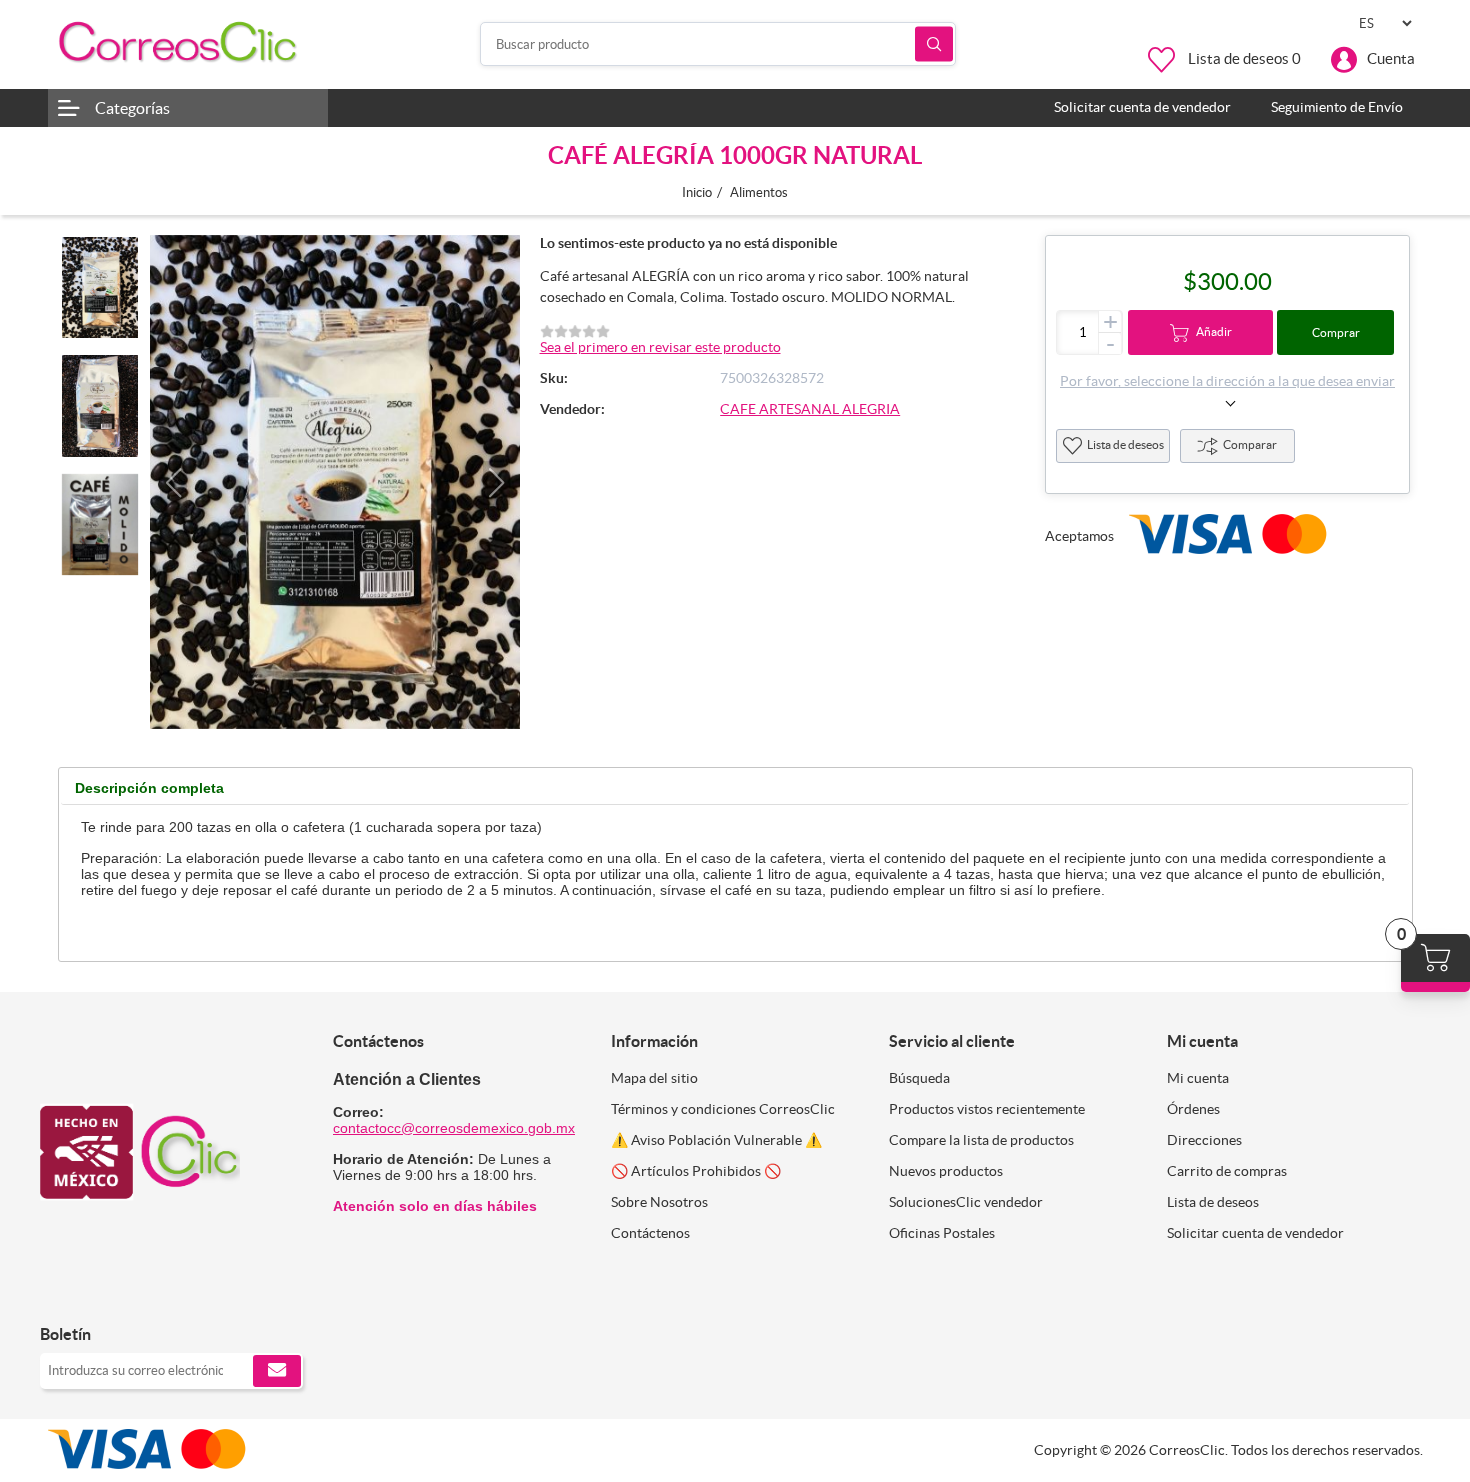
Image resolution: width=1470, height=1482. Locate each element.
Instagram (107, 1292)
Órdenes (1193, 1109)
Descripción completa (149, 788)
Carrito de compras (1227, 1171)
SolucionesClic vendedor (966, 1202)
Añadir (1214, 331)
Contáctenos (650, 1233)
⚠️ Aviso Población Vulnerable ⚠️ (716, 1140)
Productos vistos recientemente (987, 1109)
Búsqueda (934, 44)
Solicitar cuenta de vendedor (1255, 1233)
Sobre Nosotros (659, 1202)
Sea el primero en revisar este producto (660, 347)
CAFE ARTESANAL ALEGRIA (810, 409)
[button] (173, 483)
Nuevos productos (946, 1171)
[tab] (149, 788)
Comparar (1250, 444)
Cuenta (1391, 58)
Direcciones (1204, 1140)
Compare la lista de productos (981, 1140)
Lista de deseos (1125, 444)
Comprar (1336, 332)
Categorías (132, 108)
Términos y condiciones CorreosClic (723, 1109)
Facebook (62, 1292)
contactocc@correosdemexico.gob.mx (454, 1128)
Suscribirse (277, 1371)
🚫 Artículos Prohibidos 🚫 (696, 1171)
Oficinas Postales (942, 1233)
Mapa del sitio (654, 1078)
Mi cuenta (1198, 1078)
